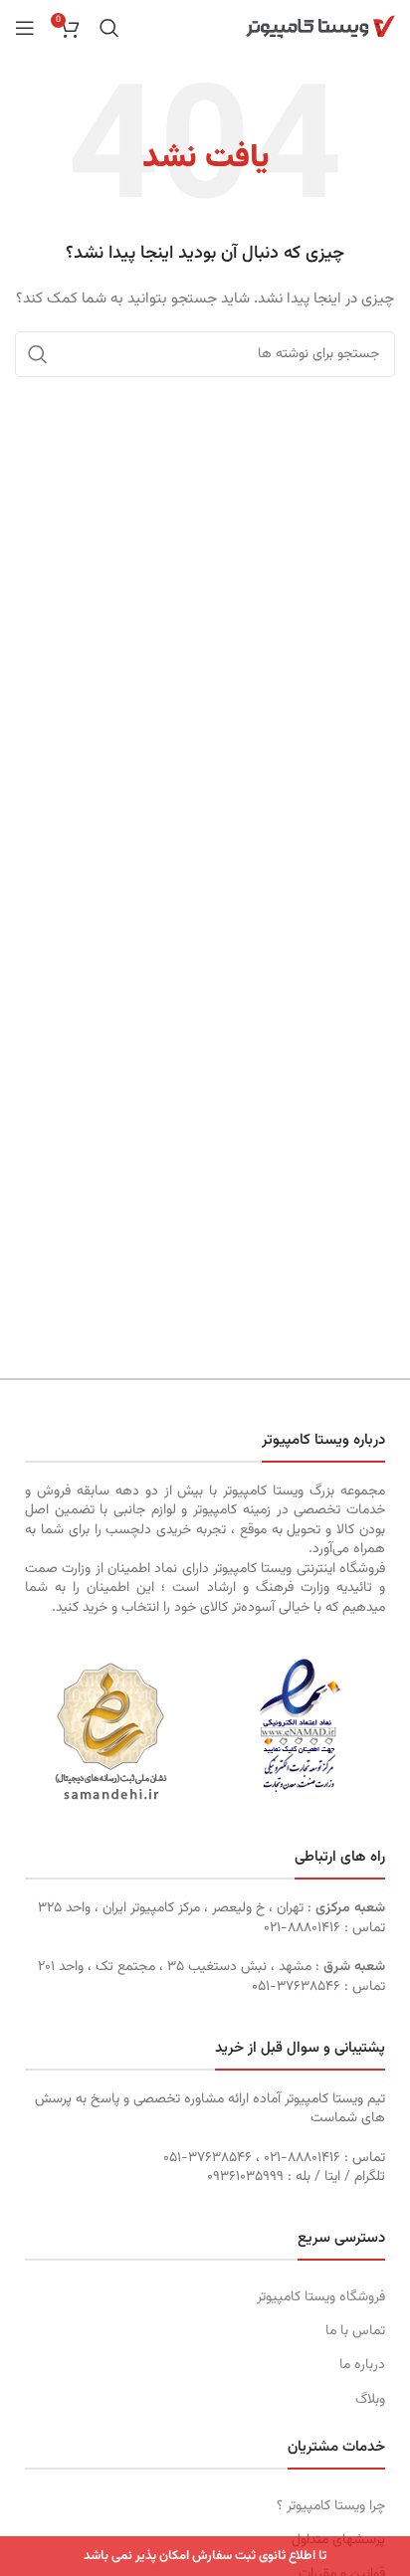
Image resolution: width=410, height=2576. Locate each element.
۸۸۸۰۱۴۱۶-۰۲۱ (302, 1928)
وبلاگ (370, 2400)
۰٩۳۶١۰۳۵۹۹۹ (245, 2177)
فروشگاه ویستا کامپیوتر (321, 2297)
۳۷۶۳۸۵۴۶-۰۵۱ (296, 1987)
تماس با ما (355, 2331)
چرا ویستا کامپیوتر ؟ (331, 2506)
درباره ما (362, 2365)
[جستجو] (109, 28)
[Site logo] (320, 28)
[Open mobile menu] (25, 28)
